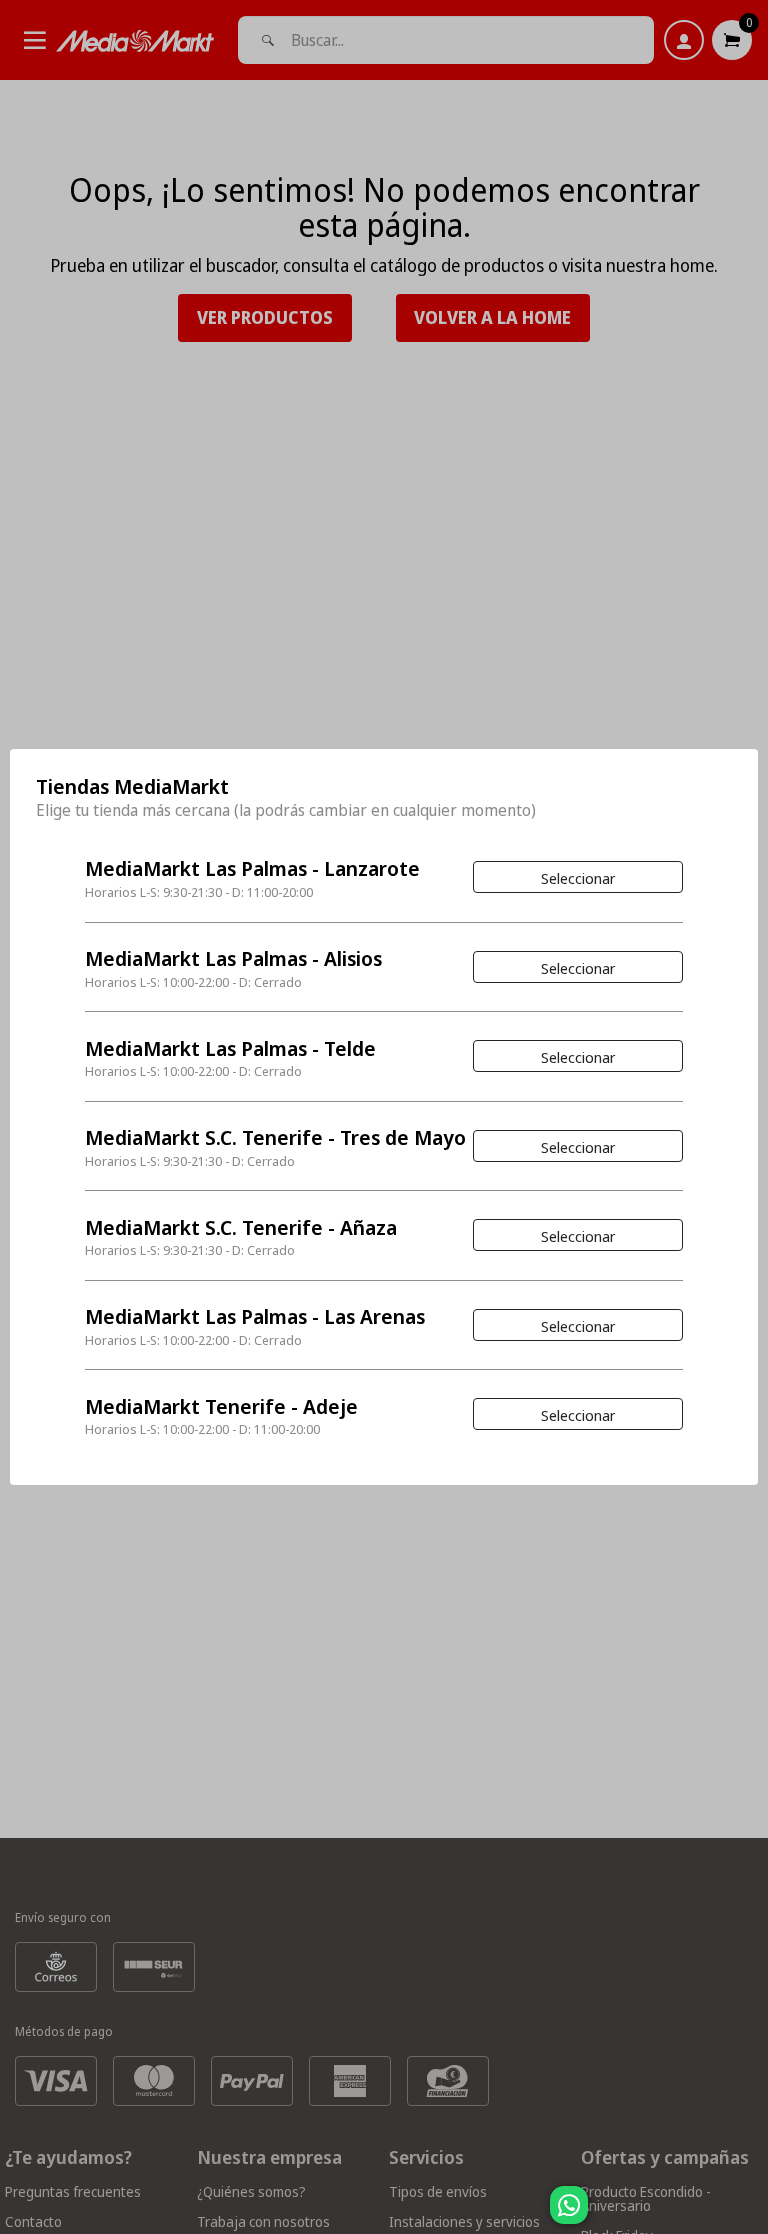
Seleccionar (578, 878)
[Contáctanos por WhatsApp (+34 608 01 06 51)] (749, 2215)
